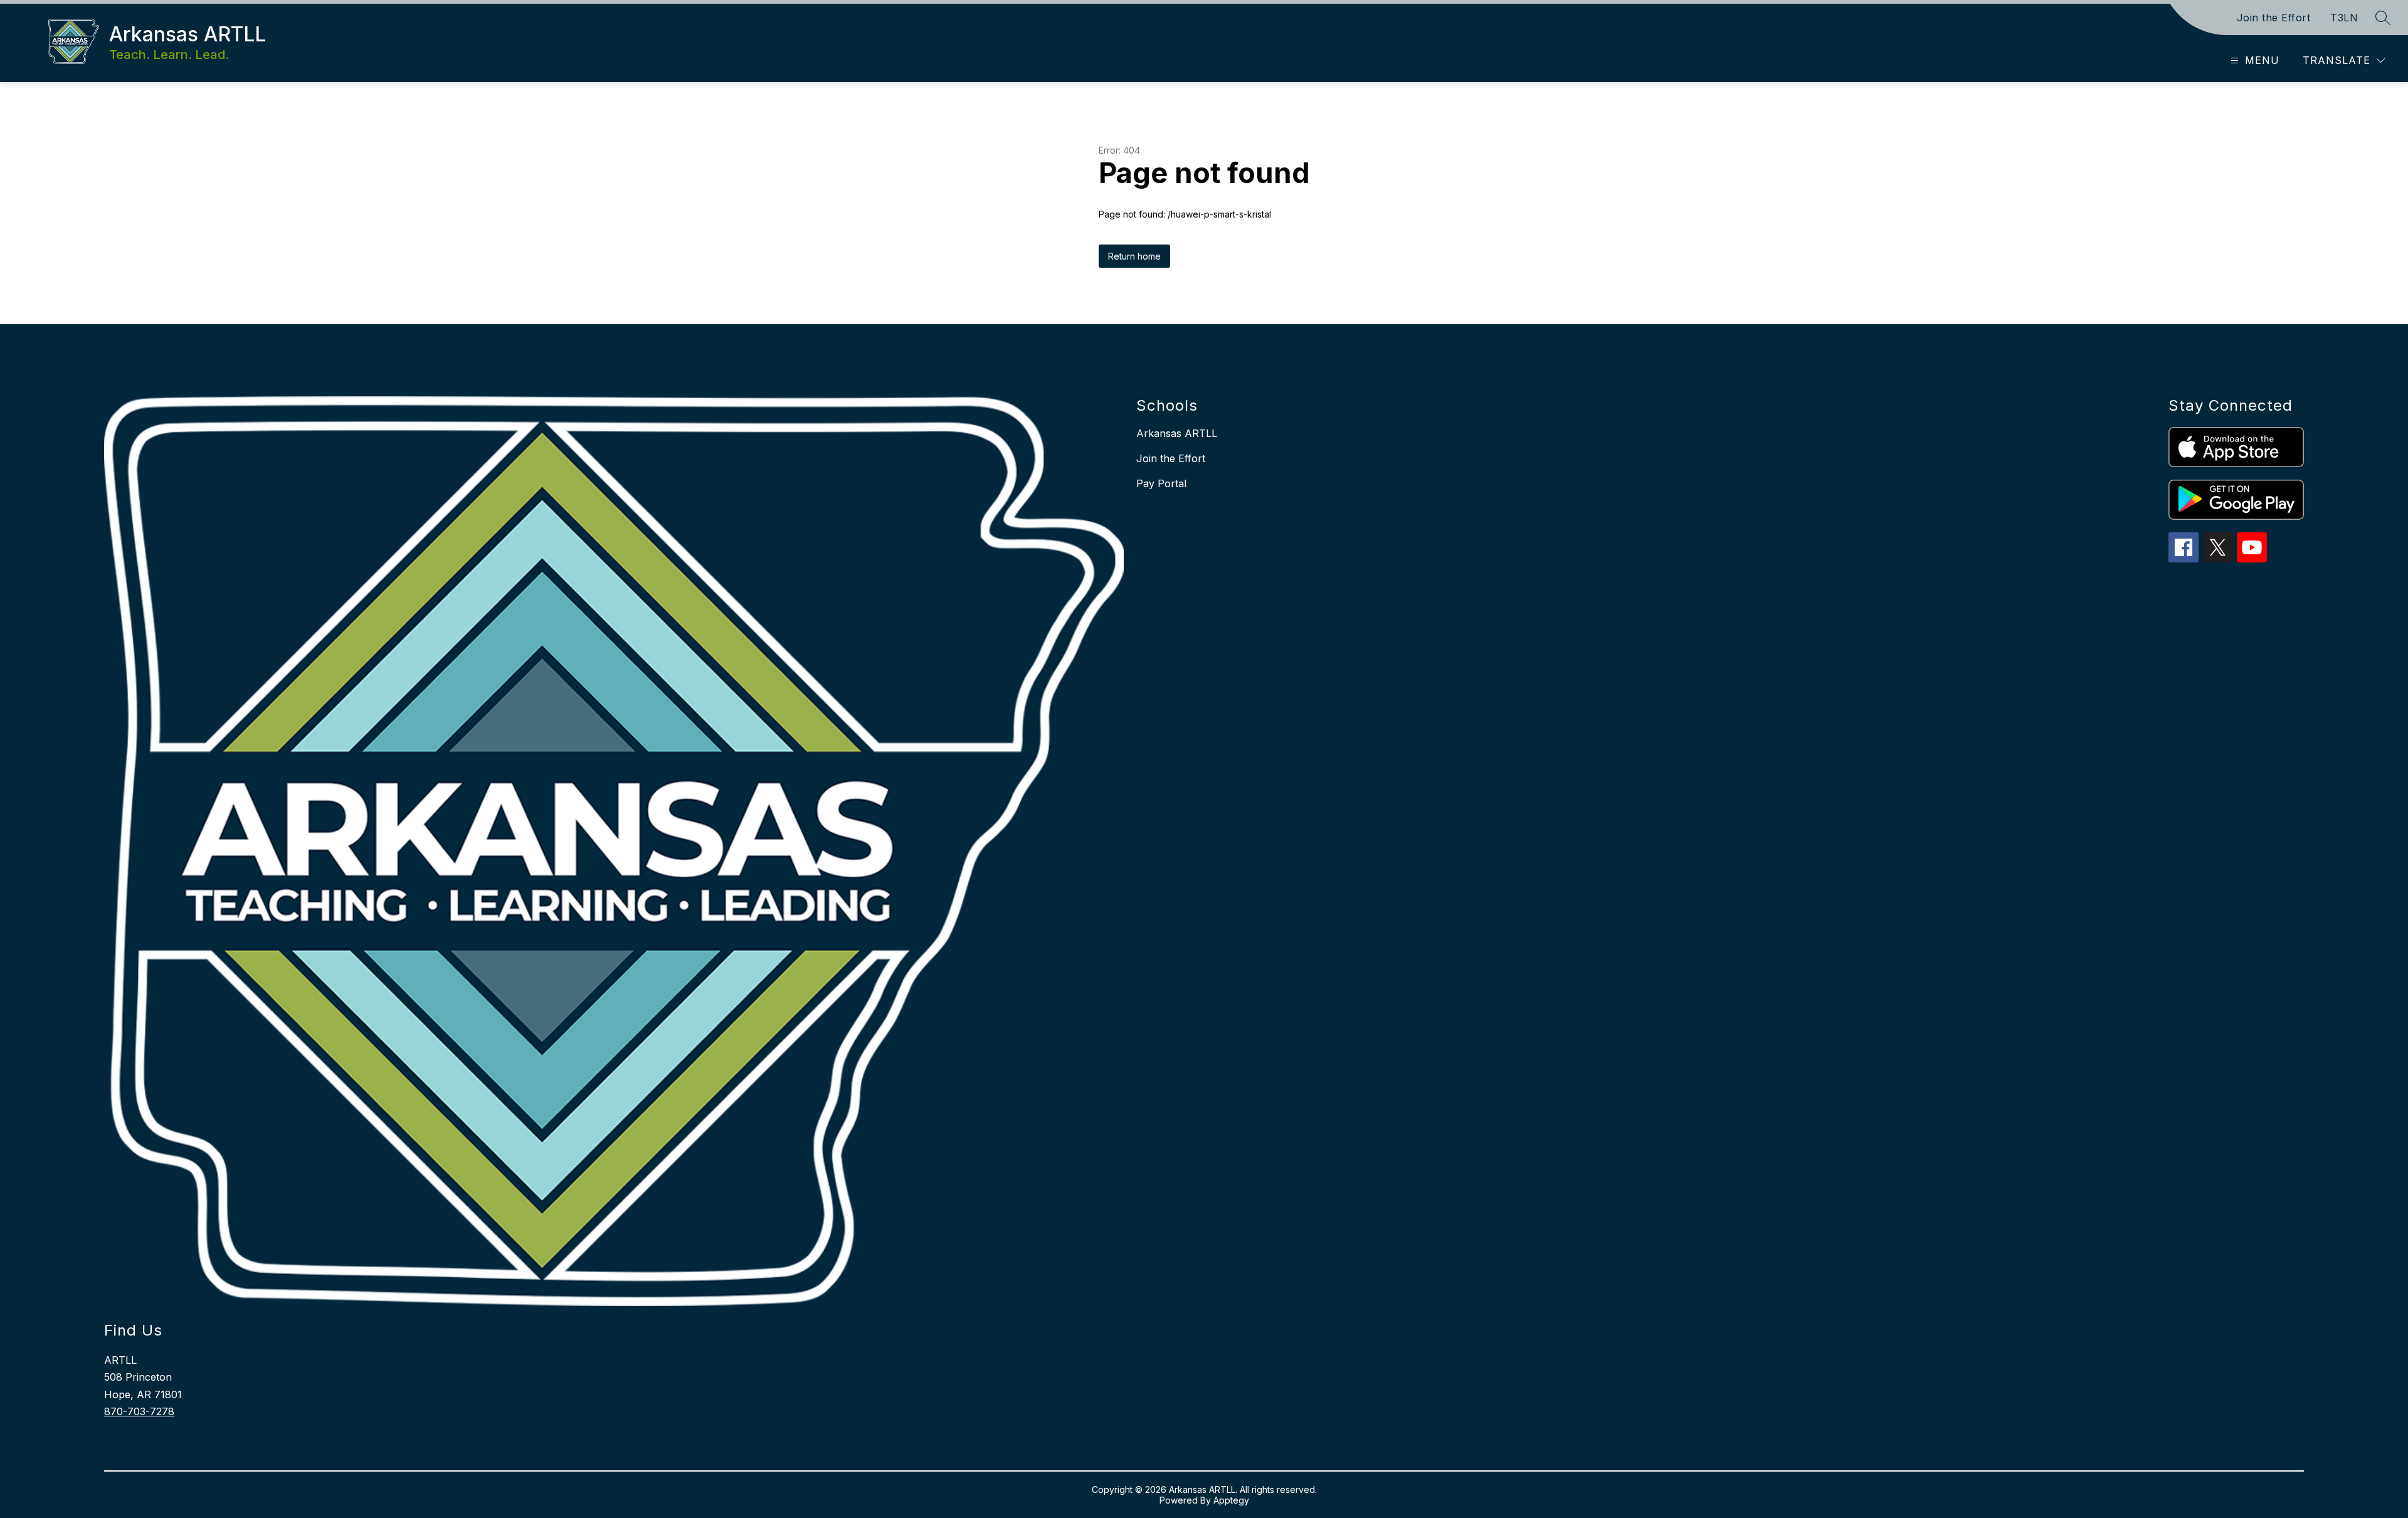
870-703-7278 (139, 1411)
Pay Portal (1161, 483)
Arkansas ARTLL (1177, 433)
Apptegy (1231, 1500)
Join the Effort (2274, 18)
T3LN (2344, 18)
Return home (1134, 256)
